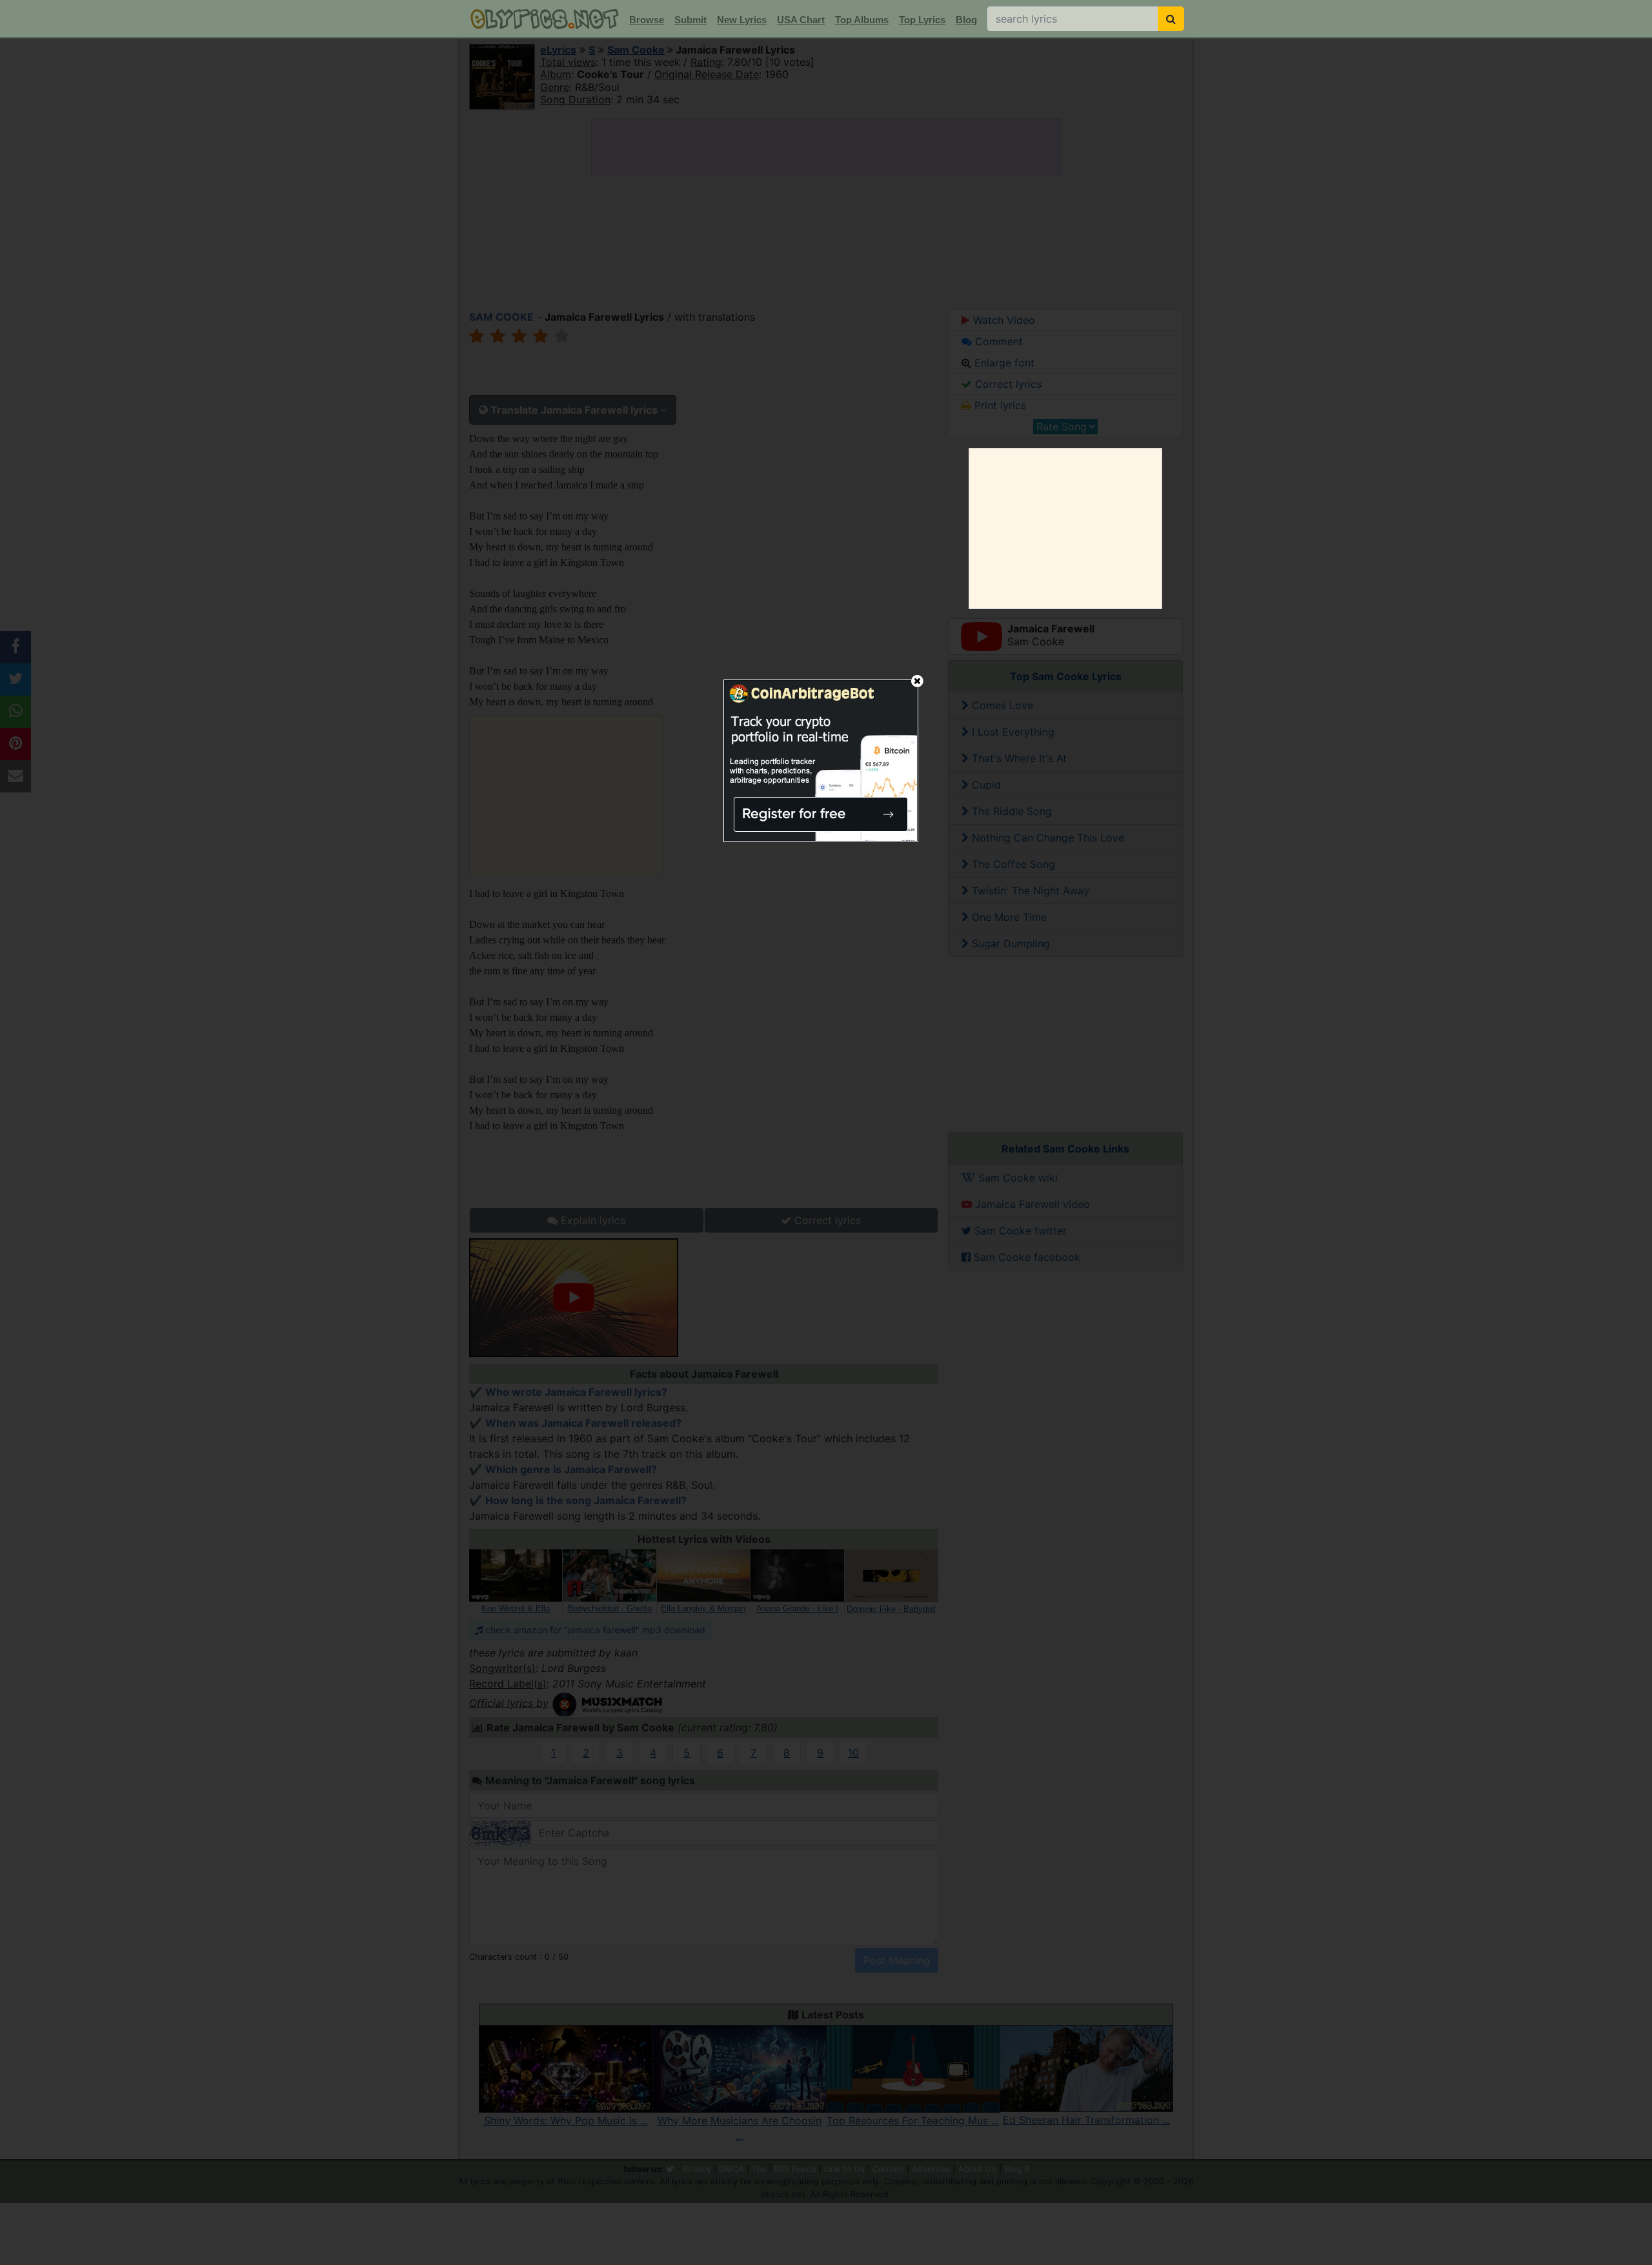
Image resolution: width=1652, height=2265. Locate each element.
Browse (647, 20)
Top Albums (862, 20)
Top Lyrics (922, 20)
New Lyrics (742, 20)
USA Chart (801, 20)
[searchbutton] (1171, 19)
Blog (966, 20)
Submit (690, 20)
